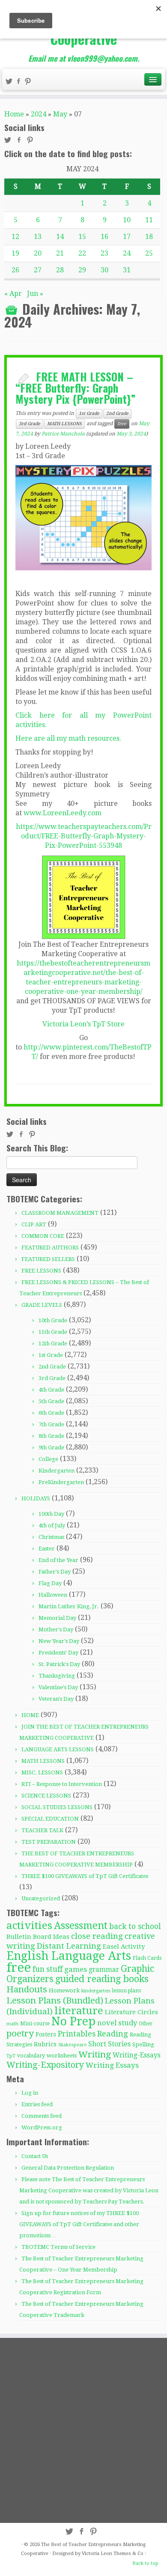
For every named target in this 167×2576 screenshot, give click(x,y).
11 (149, 220)
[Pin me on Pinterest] (29, 82)
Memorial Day (57, 1618)
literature (79, 2011)
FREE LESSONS (41, 1271)
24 (127, 253)
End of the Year (58, 1560)
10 (127, 220)
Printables (77, 2034)
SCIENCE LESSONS (46, 1796)
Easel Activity (124, 1947)
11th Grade (53, 1332)
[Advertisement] (83, 2430)
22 (82, 253)
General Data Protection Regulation (68, 2168)
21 (60, 253)
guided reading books (102, 1979)
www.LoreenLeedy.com (63, 813)
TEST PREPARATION (49, 1842)
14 (60, 237)
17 (127, 237)
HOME (30, 1715)
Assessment (81, 1926)
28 (60, 270)
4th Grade (51, 1390)
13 (38, 237)
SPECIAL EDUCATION (50, 1819)
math (12, 2024)
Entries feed (37, 2104)
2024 (39, 114)
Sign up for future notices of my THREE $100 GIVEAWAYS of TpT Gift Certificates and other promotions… (79, 2224)
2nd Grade (117, 413)
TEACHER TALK (42, 1830)
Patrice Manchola (63, 434)
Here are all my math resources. (68, 738)
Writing (95, 2054)
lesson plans (127, 1991)
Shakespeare (72, 2045)
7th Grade (51, 1424)
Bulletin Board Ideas (38, 1937)
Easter (47, 1549)
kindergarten (96, 1991)
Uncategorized (41, 1898)
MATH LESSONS (64, 424)
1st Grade (89, 413)
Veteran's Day (56, 1699)
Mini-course (35, 2024)
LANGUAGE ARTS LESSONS (58, 1749)
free (122, 424)
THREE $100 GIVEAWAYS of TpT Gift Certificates (85, 1876)
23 (104, 253)
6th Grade (51, 1413)
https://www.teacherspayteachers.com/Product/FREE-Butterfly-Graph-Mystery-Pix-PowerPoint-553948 (84, 836)
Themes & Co (128, 2554)
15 (82, 237)
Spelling (143, 2044)
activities (29, 1925)
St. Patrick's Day (59, 1664)
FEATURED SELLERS (48, 1259)
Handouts (27, 1989)
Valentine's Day (58, 1687)
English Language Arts (69, 1956)
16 (104, 237)
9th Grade (51, 1448)
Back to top (145, 2563)
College (48, 1459)
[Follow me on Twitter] (10, 82)
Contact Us (35, 2156)
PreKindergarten (61, 1482)
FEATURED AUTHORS (50, 1248)
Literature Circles (131, 2012)
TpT (11, 2056)
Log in (30, 2093)
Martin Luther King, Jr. (69, 1606)
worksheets (62, 2056)
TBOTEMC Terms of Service (58, 2247)
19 (15, 253)
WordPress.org (42, 2127)
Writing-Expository (45, 2065)
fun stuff (48, 1969)
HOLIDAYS (36, 1498)
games (76, 1969)
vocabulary (31, 2056)
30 (104, 270)
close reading (97, 1936)
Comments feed (42, 2116)
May (60, 114)
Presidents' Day (58, 1653)
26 (15, 270)
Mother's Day (56, 1629)
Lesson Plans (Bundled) (55, 2001)
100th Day (51, 1514)
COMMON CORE (43, 1236)
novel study (117, 2023)
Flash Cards (147, 1958)
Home (14, 114)
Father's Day (55, 1572)
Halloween (53, 1595)
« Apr (13, 294)
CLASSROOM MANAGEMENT (60, 1213)
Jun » (35, 294)
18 (149, 237)
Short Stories (109, 2044)
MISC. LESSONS (42, 1772)
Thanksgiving (57, 1676)
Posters (46, 2034)
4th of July (52, 1525)
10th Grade (53, 1320)
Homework (64, 1990)
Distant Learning (69, 1946)
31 (127, 270)
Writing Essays (112, 2065)
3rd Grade (30, 424)
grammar (104, 1970)
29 (82, 270)
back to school (135, 1926)
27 (38, 270)
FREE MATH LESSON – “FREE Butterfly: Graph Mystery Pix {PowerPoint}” (76, 387)
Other (146, 2024)
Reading (113, 2034)
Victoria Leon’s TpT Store (83, 1024)
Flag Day (50, 1583)
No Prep (73, 2021)
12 (15, 237)
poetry (20, 2033)
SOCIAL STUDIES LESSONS (57, 1807)
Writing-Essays (137, 2055)
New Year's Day (59, 1641)
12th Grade (53, 1343)
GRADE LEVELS (42, 1305)
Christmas (51, 1537)
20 (38, 253)
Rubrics (45, 2044)
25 (149, 253)
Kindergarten (57, 1471)
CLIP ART (34, 1224)
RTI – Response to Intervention (62, 1784)
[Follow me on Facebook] (20, 82)
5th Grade (51, 1401)
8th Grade (51, 1436)
